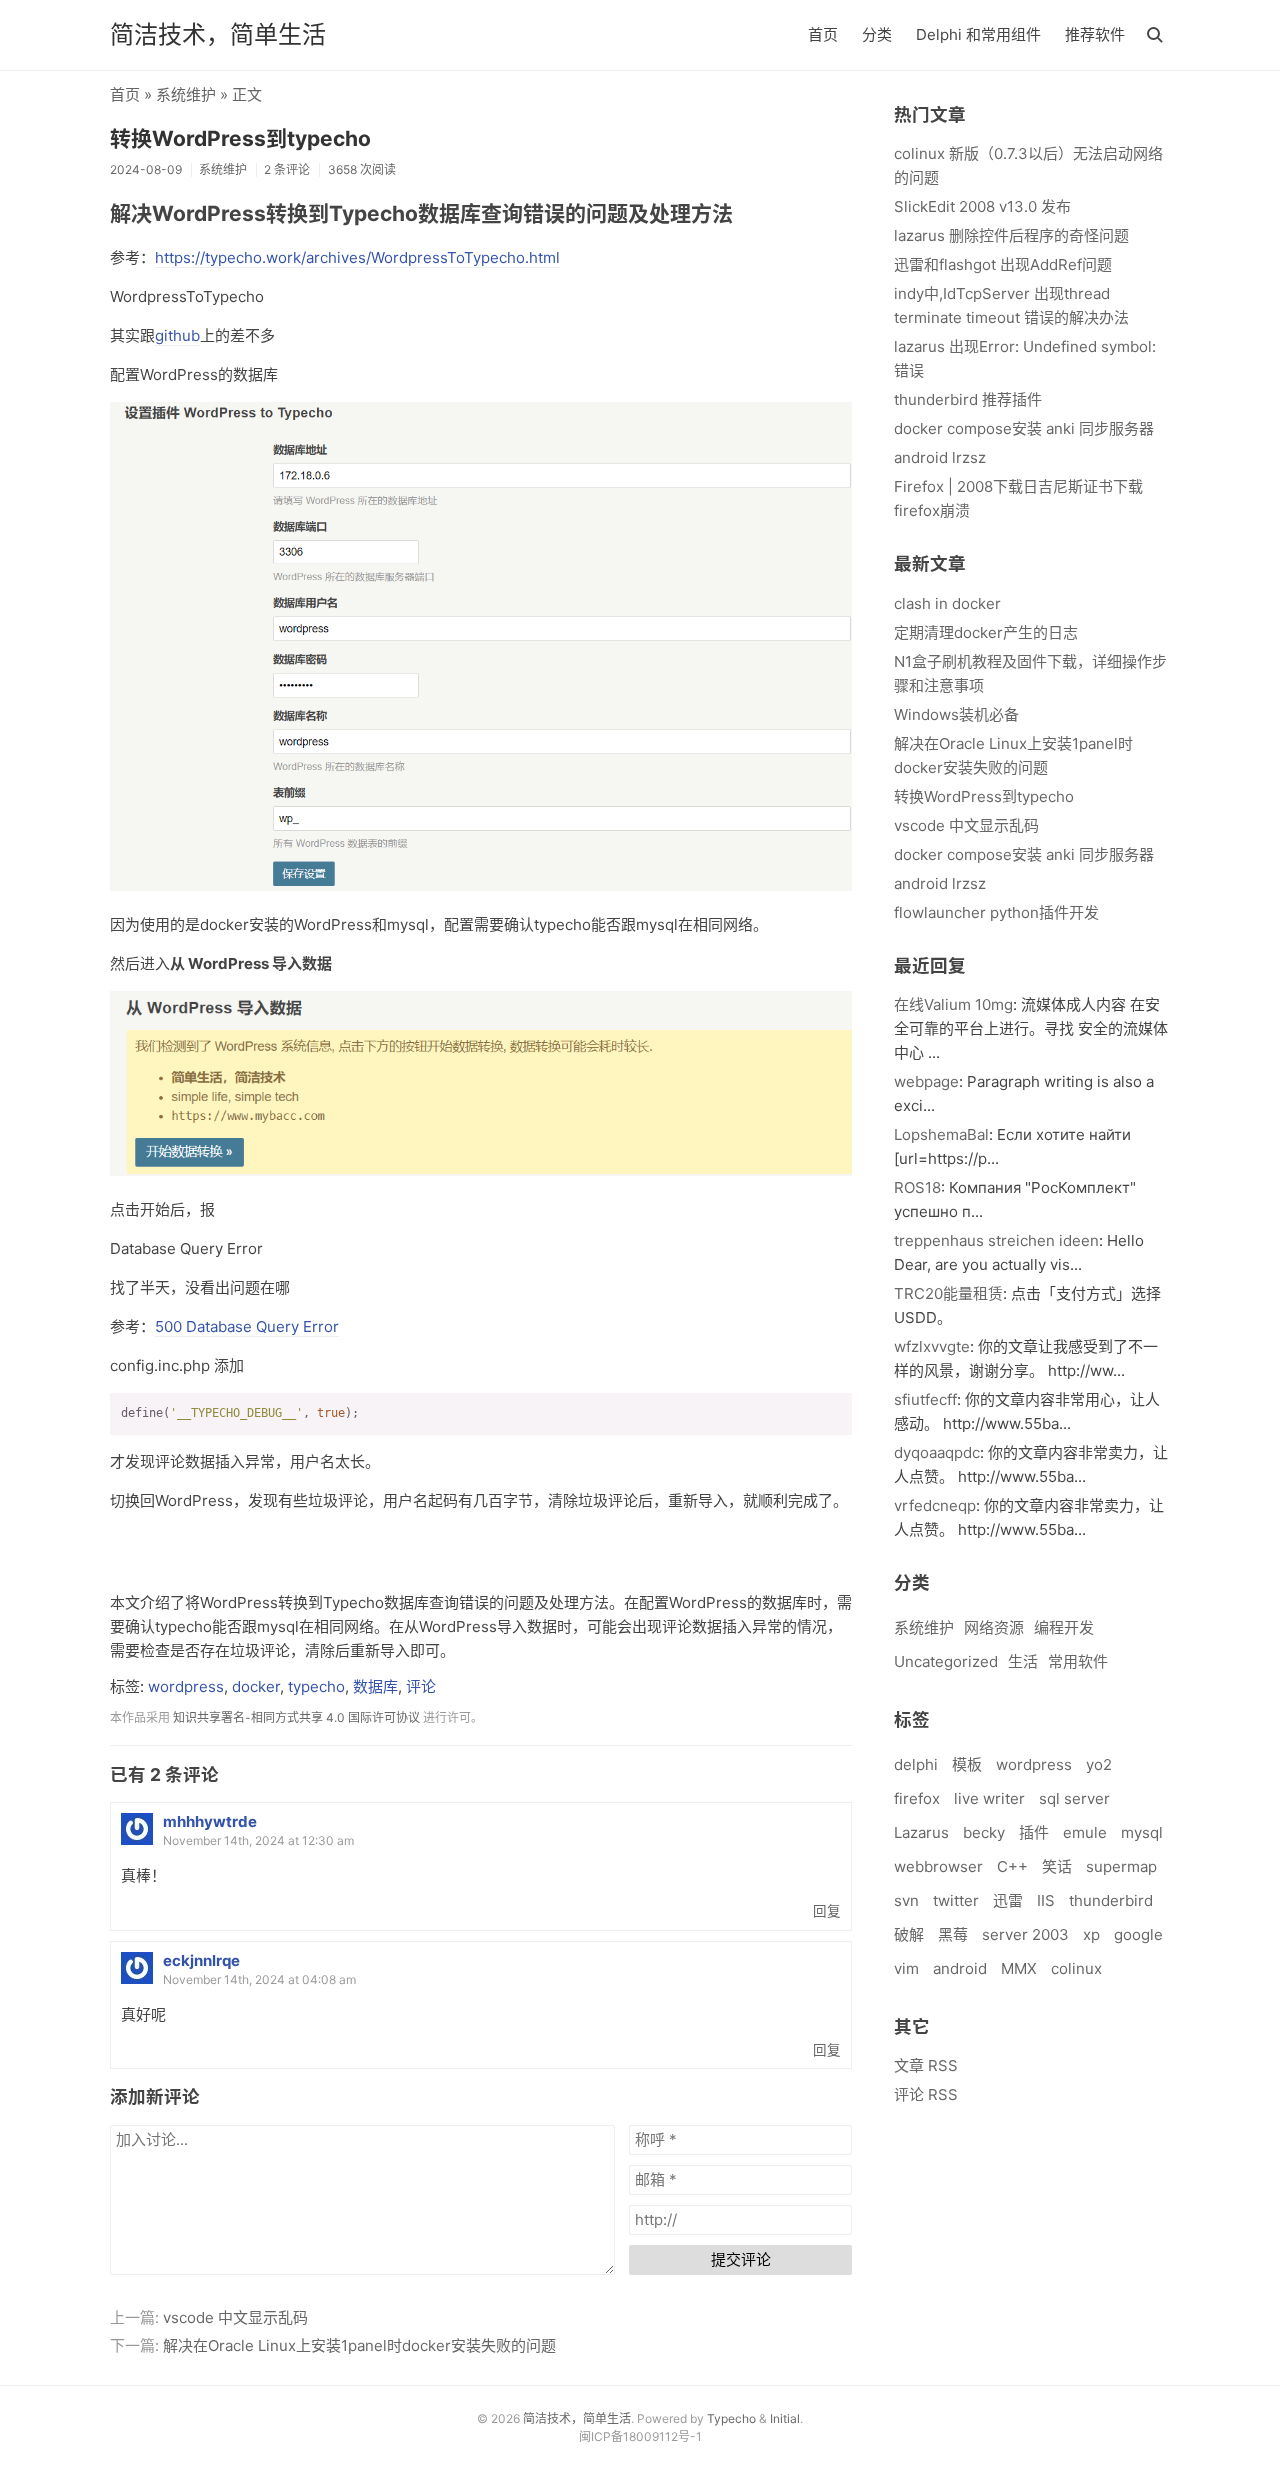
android (960, 1968)
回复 (827, 1911)
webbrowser (938, 1866)
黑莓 (953, 1934)
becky (984, 1832)
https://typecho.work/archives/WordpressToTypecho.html (357, 257)
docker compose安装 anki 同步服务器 (1024, 428)
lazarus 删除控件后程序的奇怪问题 (1011, 235)
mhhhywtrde (210, 1821)
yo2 (1099, 1764)
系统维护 (186, 94)
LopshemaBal (941, 1134)
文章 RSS (926, 2065)
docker (256, 1686)
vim (906, 1968)
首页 (823, 34)
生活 (1023, 1661)
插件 (1034, 1832)
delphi (916, 1764)
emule (1085, 1832)
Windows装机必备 (956, 714)
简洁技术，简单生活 (218, 34)
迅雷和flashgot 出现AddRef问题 (1003, 264)
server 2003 (1025, 1934)
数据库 (375, 1686)
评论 (421, 1686)
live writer (989, 1798)
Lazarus (921, 1832)
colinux (1076, 1968)
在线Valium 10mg (953, 1004)
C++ (1012, 1866)
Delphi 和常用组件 (978, 34)
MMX (1019, 1968)
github (177, 335)
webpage (926, 1081)
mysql (1142, 1832)
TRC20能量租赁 (948, 1293)
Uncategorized (946, 1661)
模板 (967, 1764)
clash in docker (947, 603)
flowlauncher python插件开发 (996, 912)
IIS (1046, 1900)
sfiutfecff (925, 1399)
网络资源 (994, 1627)
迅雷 (1008, 1900)
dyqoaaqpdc (937, 1452)
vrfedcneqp (935, 1505)
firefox (917, 1798)
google (1138, 1934)
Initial (785, 2418)
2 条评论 (287, 169)
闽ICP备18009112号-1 (640, 2436)
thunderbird (1111, 1900)
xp (1091, 1934)
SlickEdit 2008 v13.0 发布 (982, 206)
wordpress (186, 1686)
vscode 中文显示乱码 (235, 2317)
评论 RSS (926, 2094)
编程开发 (1064, 1627)
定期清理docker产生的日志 (986, 632)
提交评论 (741, 2259)
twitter (956, 1900)
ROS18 (917, 1187)
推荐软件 (1095, 34)
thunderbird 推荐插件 (968, 399)
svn (906, 1900)
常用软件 (1078, 1661)
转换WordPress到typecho (240, 138)
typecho (316, 1686)
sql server (1074, 1798)
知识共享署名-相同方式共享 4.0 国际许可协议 (296, 1717)
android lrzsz (940, 457)
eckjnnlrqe (201, 1960)
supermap (1121, 1866)
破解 (909, 1934)
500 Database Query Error (247, 1326)
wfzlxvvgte (932, 1346)
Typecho (731, 2418)
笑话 (1057, 1866)
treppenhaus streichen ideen (996, 1240)
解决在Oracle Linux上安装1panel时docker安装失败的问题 (359, 2345)
